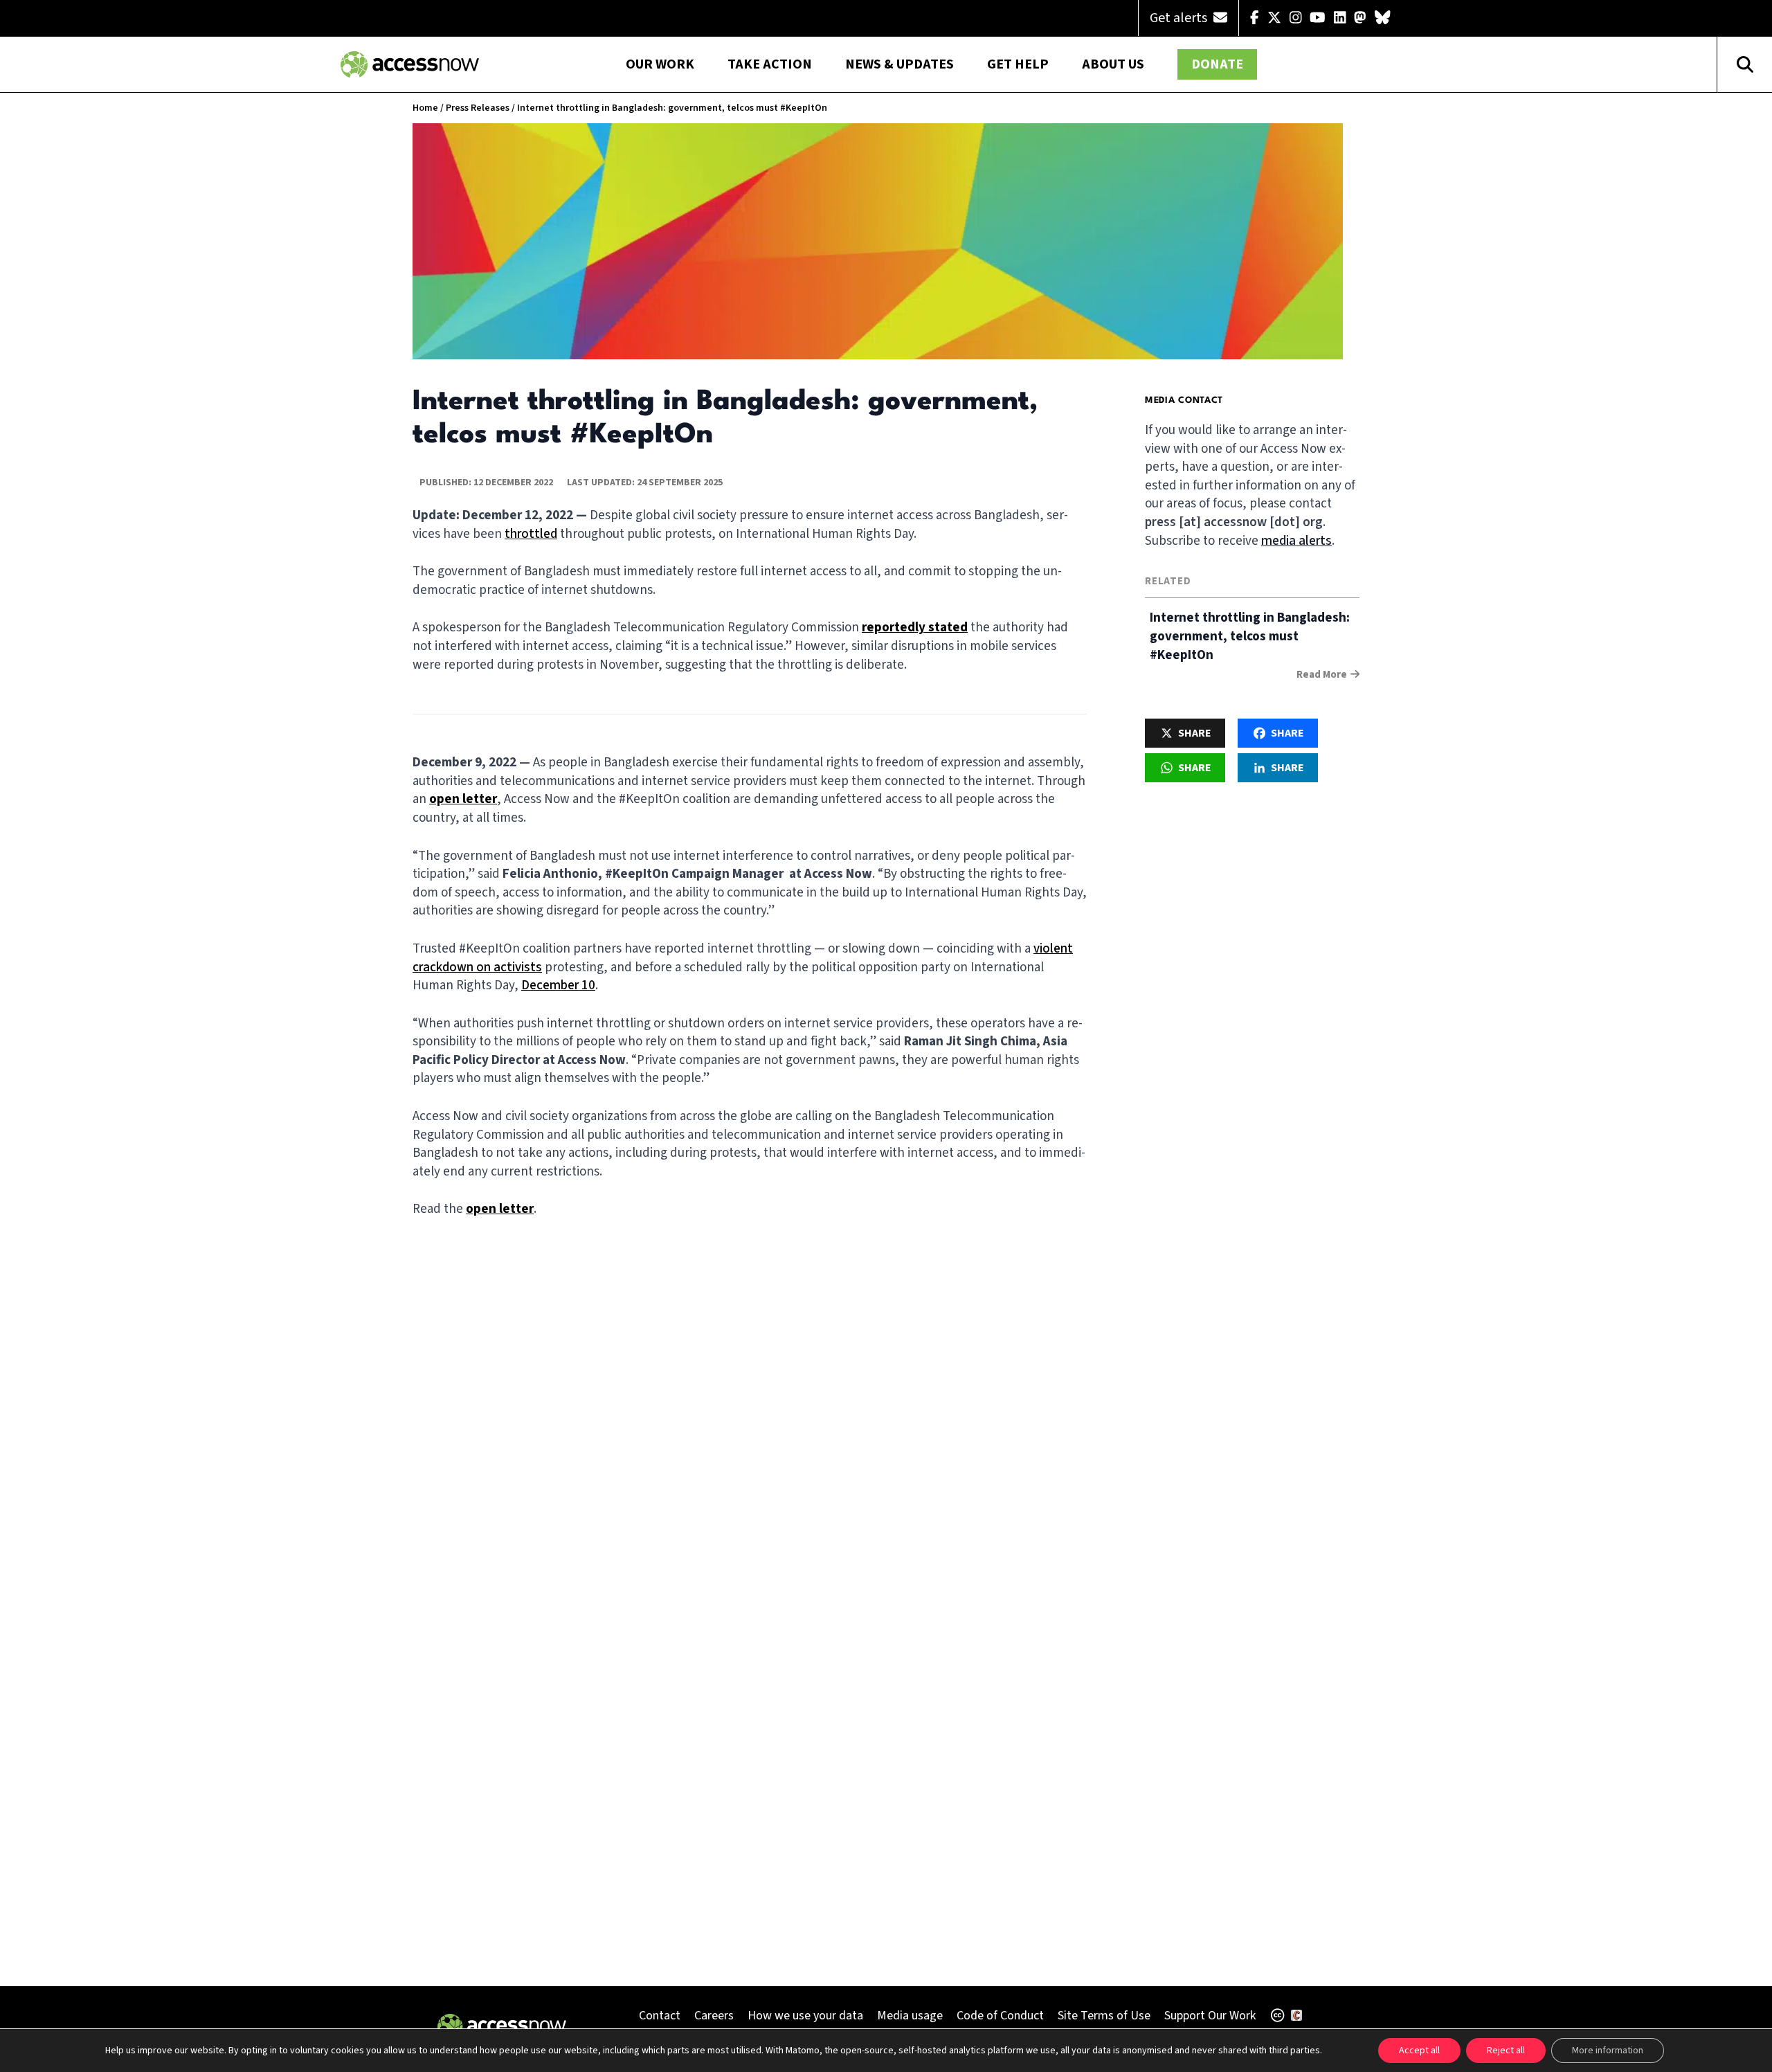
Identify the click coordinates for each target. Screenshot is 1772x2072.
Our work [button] (660, 64)
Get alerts (1180, 18)
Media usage (910, 2016)
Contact (660, 2016)
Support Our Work (1210, 2016)
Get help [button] (1018, 64)
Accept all (1419, 2051)
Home (425, 108)
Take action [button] (770, 64)
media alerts (1296, 541)
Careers (714, 2016)
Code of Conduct (1000, 2016)
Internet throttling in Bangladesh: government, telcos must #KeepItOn (1250, 637)
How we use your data (805, 2016)
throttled (531, 534)
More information (1608, 2051)
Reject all (1506, 2051)
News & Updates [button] (899, 64)
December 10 (558, 985)
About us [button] (1113, 64)
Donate (1217, 64)
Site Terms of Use (1104, 2016)
